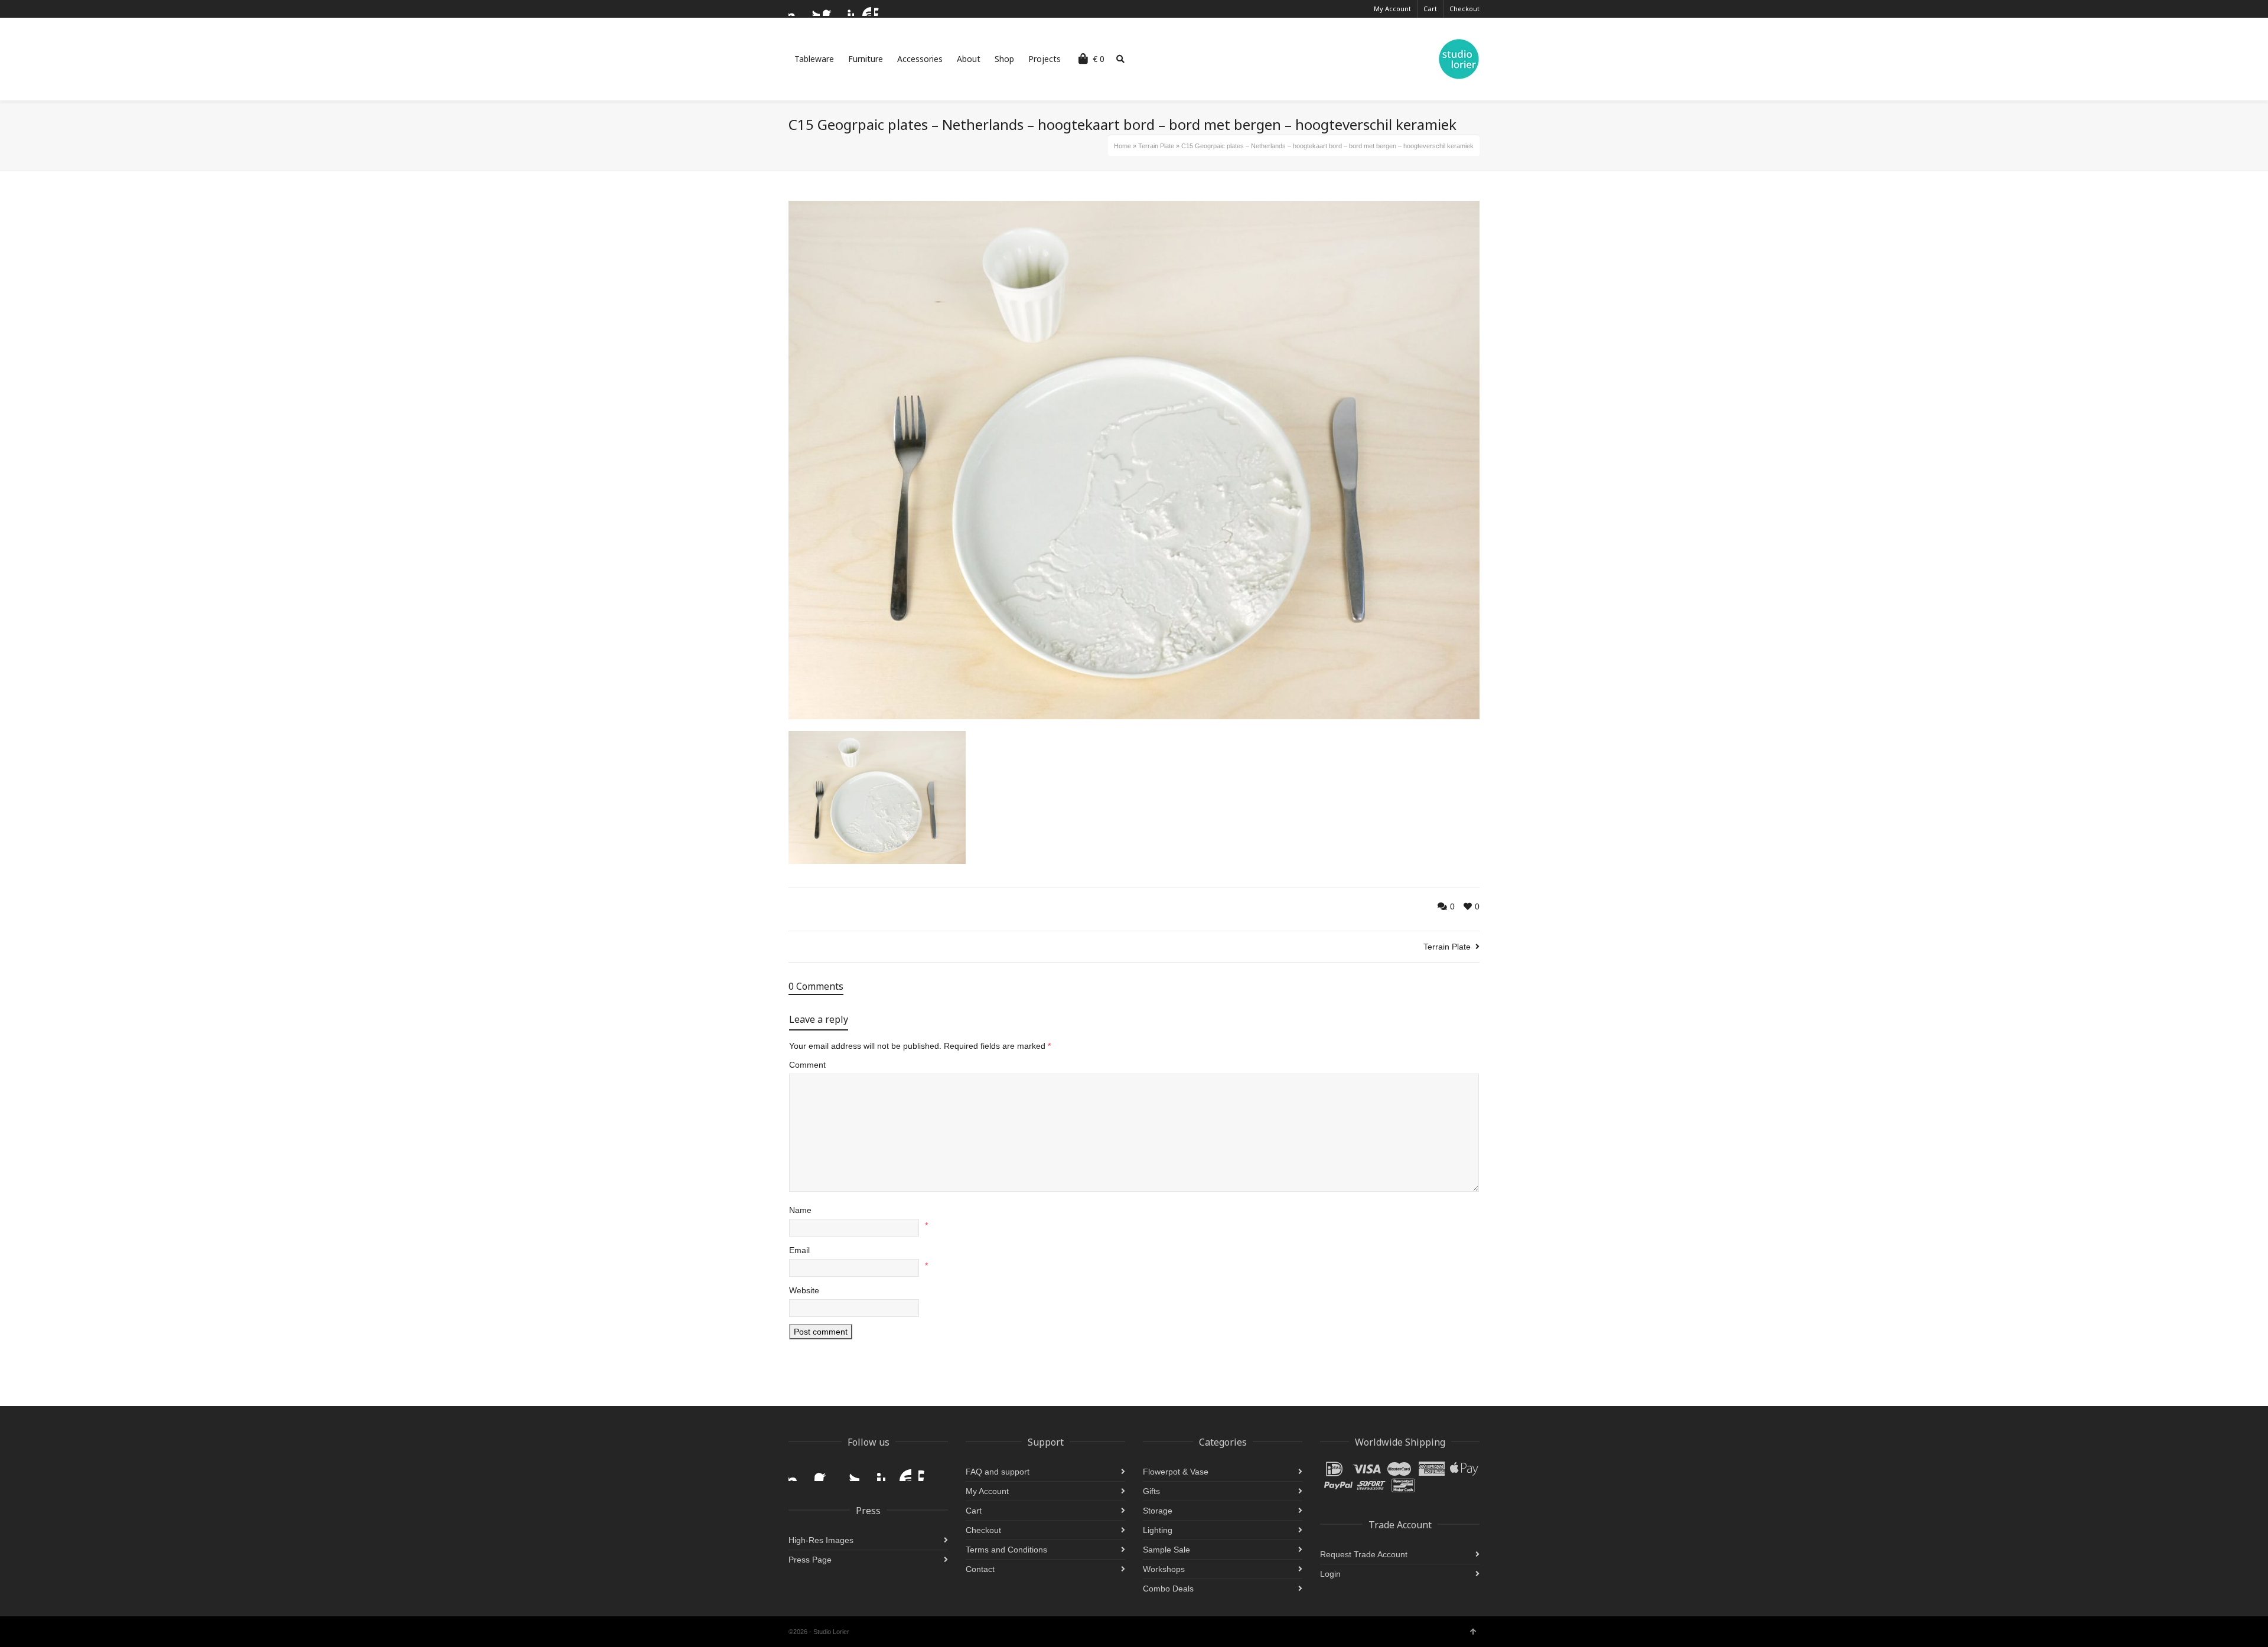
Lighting (1158, 1530)
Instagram (796, 9)
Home (1122, 146)
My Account (1392, 9)
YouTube (864, 9)
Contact (980, 1569)
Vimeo (881, 9)
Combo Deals (1168, 1589)
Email (799, 1250)
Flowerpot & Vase (1176, 1472)
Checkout (1464, 9)
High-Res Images (821, 1540)
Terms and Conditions (1006, 1550)
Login (1330, 1574)
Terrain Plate (1156, 146)
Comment (807, 1065)
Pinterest (847, 9)
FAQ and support (998, 1472)
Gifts (1151, 1491)
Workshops (1164, 1569)
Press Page (810, 1560)
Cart (1430, 9)
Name (800, 1210)
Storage (1158, 1511)
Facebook (830, 9)
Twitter (813, 9)
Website (804, 1290)
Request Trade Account (1364, 1554)
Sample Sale (1166, 1550)
